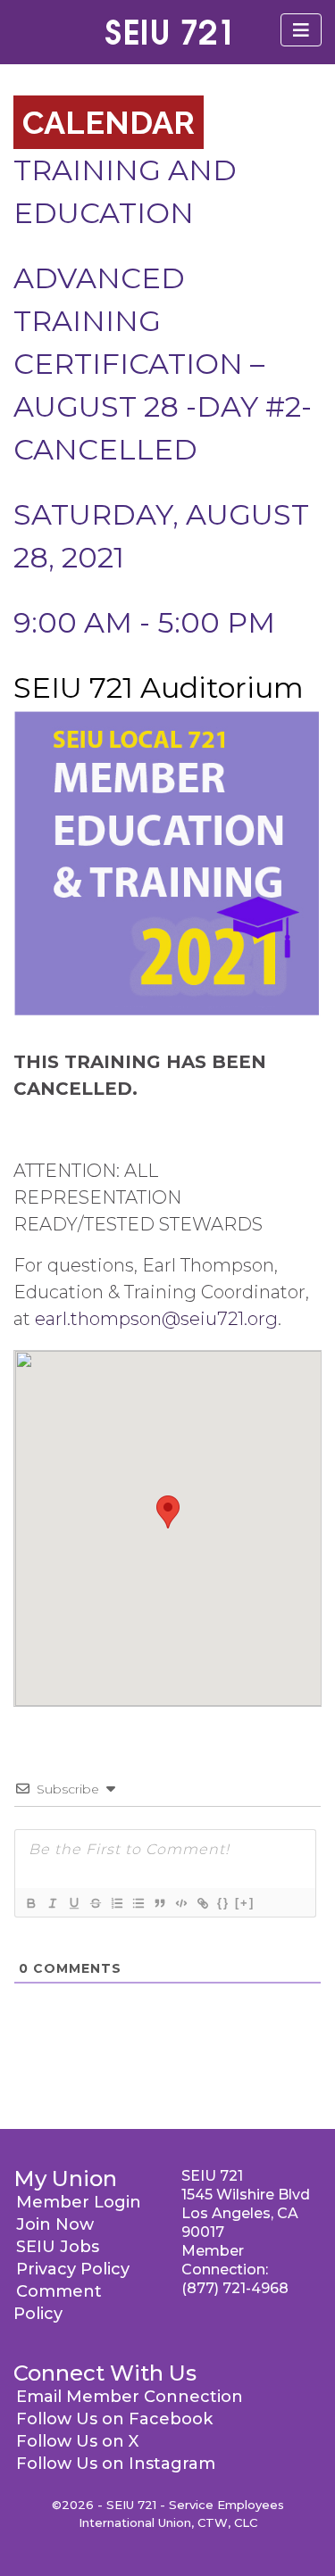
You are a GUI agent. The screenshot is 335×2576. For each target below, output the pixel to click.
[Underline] (73, 1903)
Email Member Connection (130, 2397)
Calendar (109, 122)
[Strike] (95, 1903)
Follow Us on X (77, 2441)
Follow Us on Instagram (116, 2464)
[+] (245, 1903)
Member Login (79, 2202)
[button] (168, 1512)
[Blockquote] (159, 1903)
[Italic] (52, 1903)
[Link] (202, 1903)
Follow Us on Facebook (114, 2419)
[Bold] (30, 1903)
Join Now (55, 2224)
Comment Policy (58, 2303)
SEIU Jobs (58, 2247)
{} (223, 1903)
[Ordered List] (116, 1903)
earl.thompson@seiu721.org (156, 1319)
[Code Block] (180, 1903)
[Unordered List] (138, 1903)
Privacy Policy (73, 2269)
